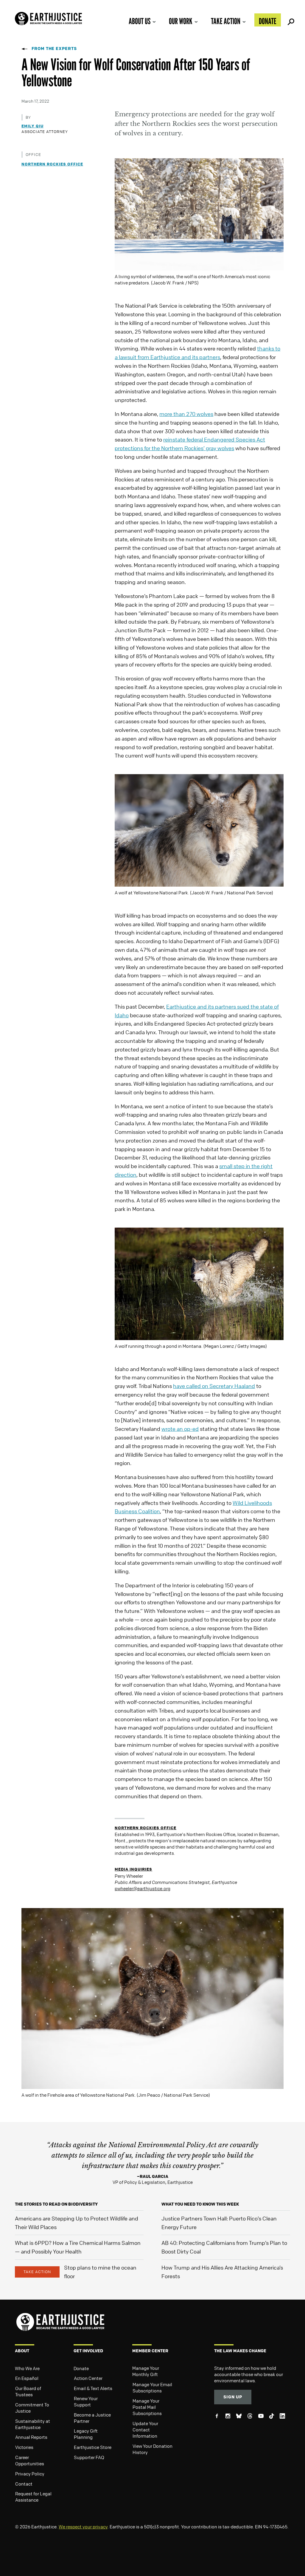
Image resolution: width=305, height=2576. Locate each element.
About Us (140, 21)
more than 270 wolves (186, 414)
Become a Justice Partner (92, 2418)
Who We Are (27, 2368)
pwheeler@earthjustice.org (143, 1888)
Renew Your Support (86, 2401)
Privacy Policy (30, 2474)
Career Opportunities (30, 2460)
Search (290, 20)
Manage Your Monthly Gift (146, 2371)
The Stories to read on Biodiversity (56, 2204)
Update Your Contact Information (145, 2430)
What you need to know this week (200, 2204)
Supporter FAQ (89, 2457)
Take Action (226, 21)
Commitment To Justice (32, 2408)
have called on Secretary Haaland (214, 1386)
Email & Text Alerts (93, 2388)
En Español (27, 2378)
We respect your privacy (83, 2527)
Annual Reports (31, 2437)
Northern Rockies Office (52, 164)
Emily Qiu (32, 126)
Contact (24, 2484)
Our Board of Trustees (28, 2391)
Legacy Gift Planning (86, 2434)
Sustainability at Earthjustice (33, 2424)
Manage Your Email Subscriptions (152, 2388)
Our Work (181, 21)
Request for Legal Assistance (33, 2497)
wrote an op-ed (180, 1429)
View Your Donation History (152, 2449)
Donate (268, 21)
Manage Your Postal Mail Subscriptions (147, 2407)
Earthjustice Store (93, 2447)
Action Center (88, 2378)
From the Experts (54, 48)
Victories (24, 2447)
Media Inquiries (133, 1869)
